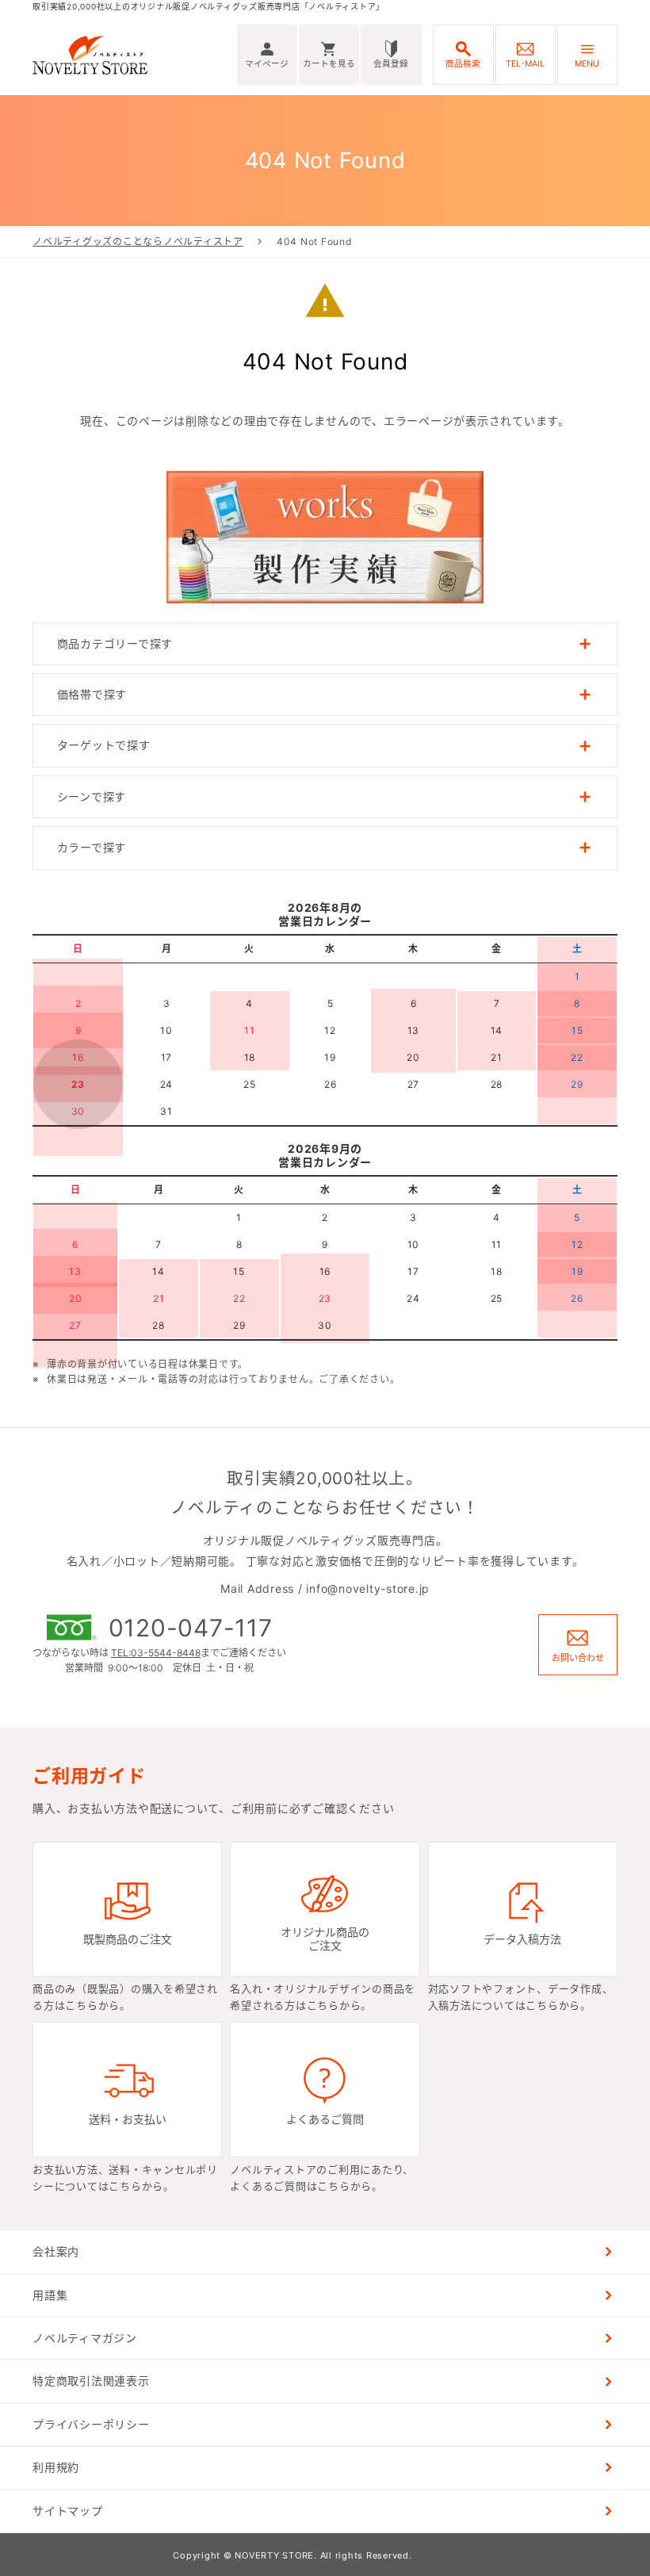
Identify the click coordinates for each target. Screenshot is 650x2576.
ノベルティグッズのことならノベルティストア (138, 241)
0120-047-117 (191, 1628)
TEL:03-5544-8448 (156, 1653)
